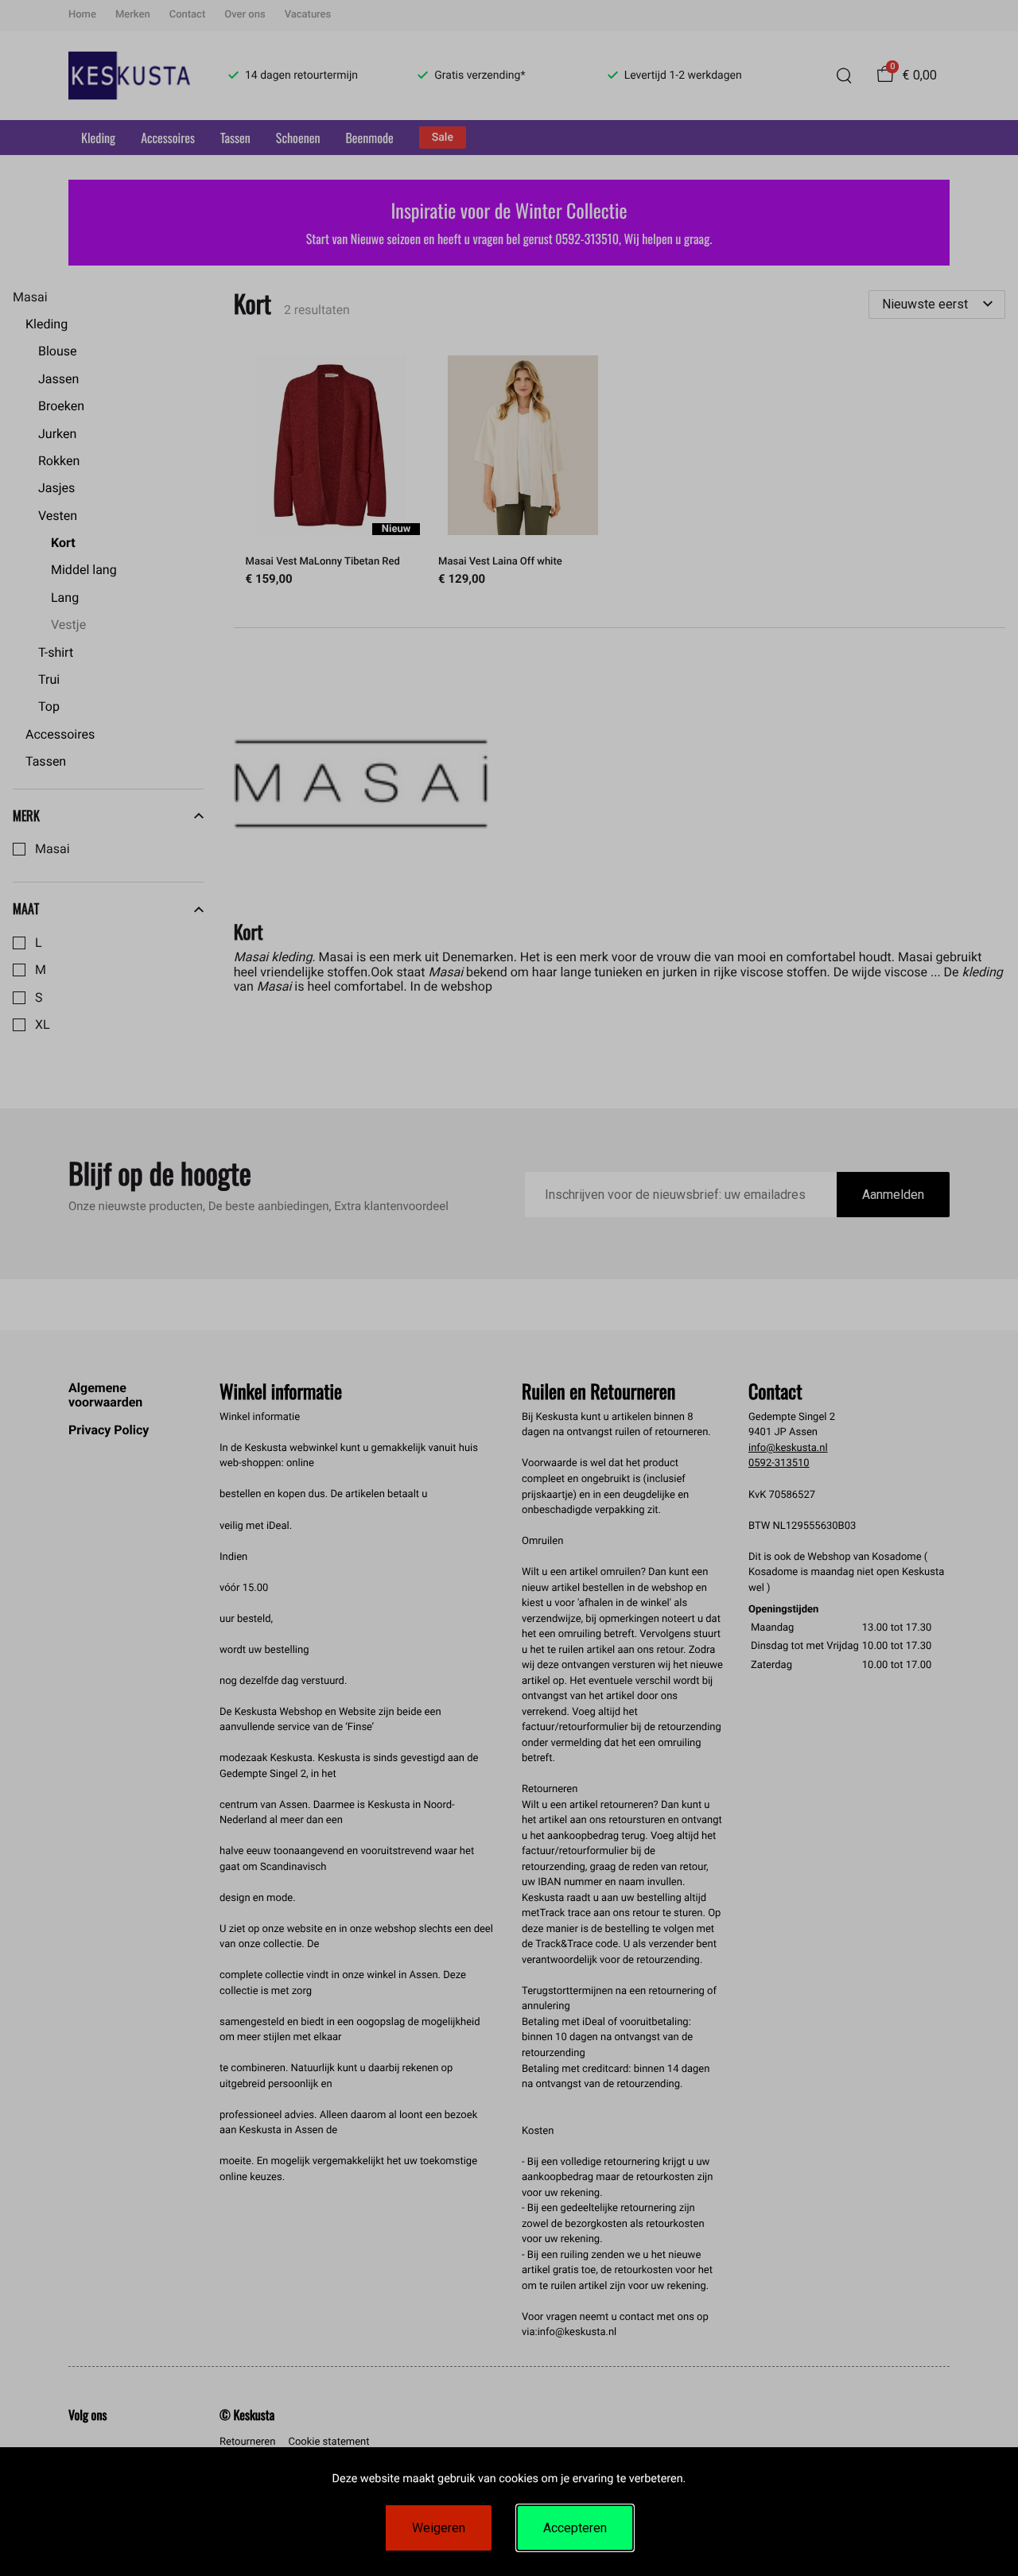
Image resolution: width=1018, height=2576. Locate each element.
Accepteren (575, 2528)
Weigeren (439, 2528)
